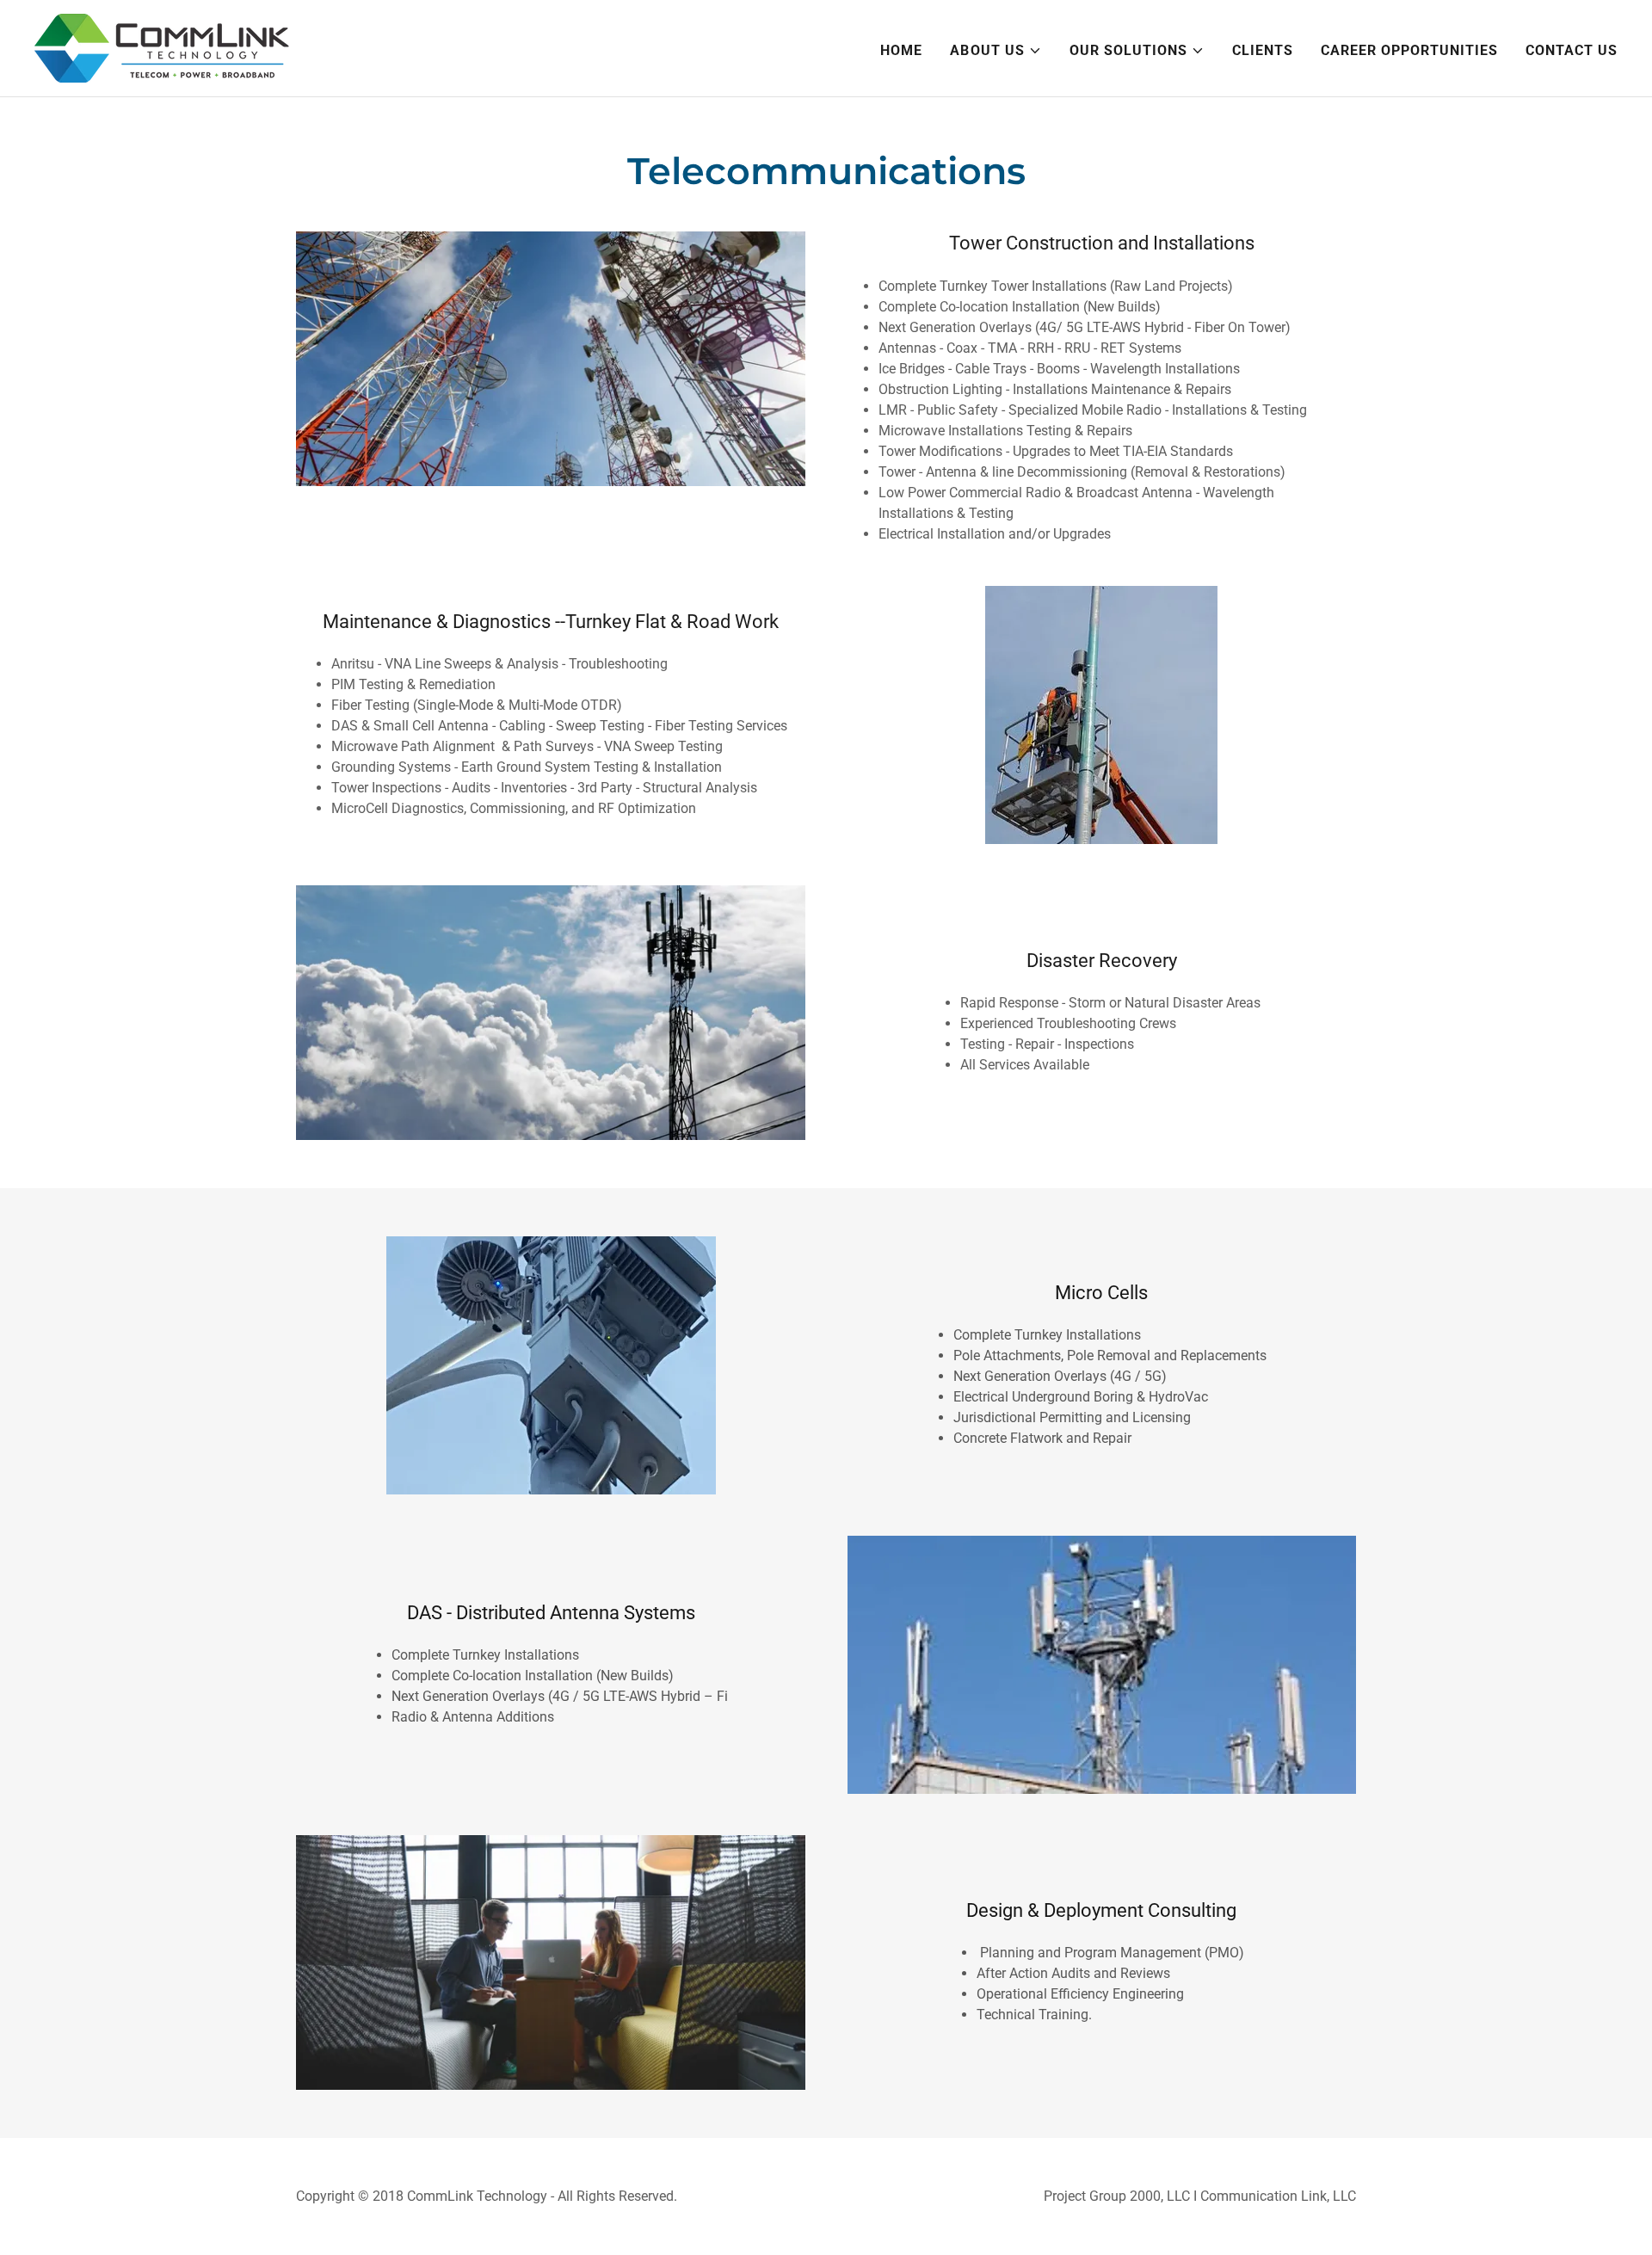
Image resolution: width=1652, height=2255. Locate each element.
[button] (996, 51)
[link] (162, 47)
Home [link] (901, 50)
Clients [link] (1263, 50)
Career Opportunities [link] (1409, 50)
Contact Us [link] (1572, 50)
